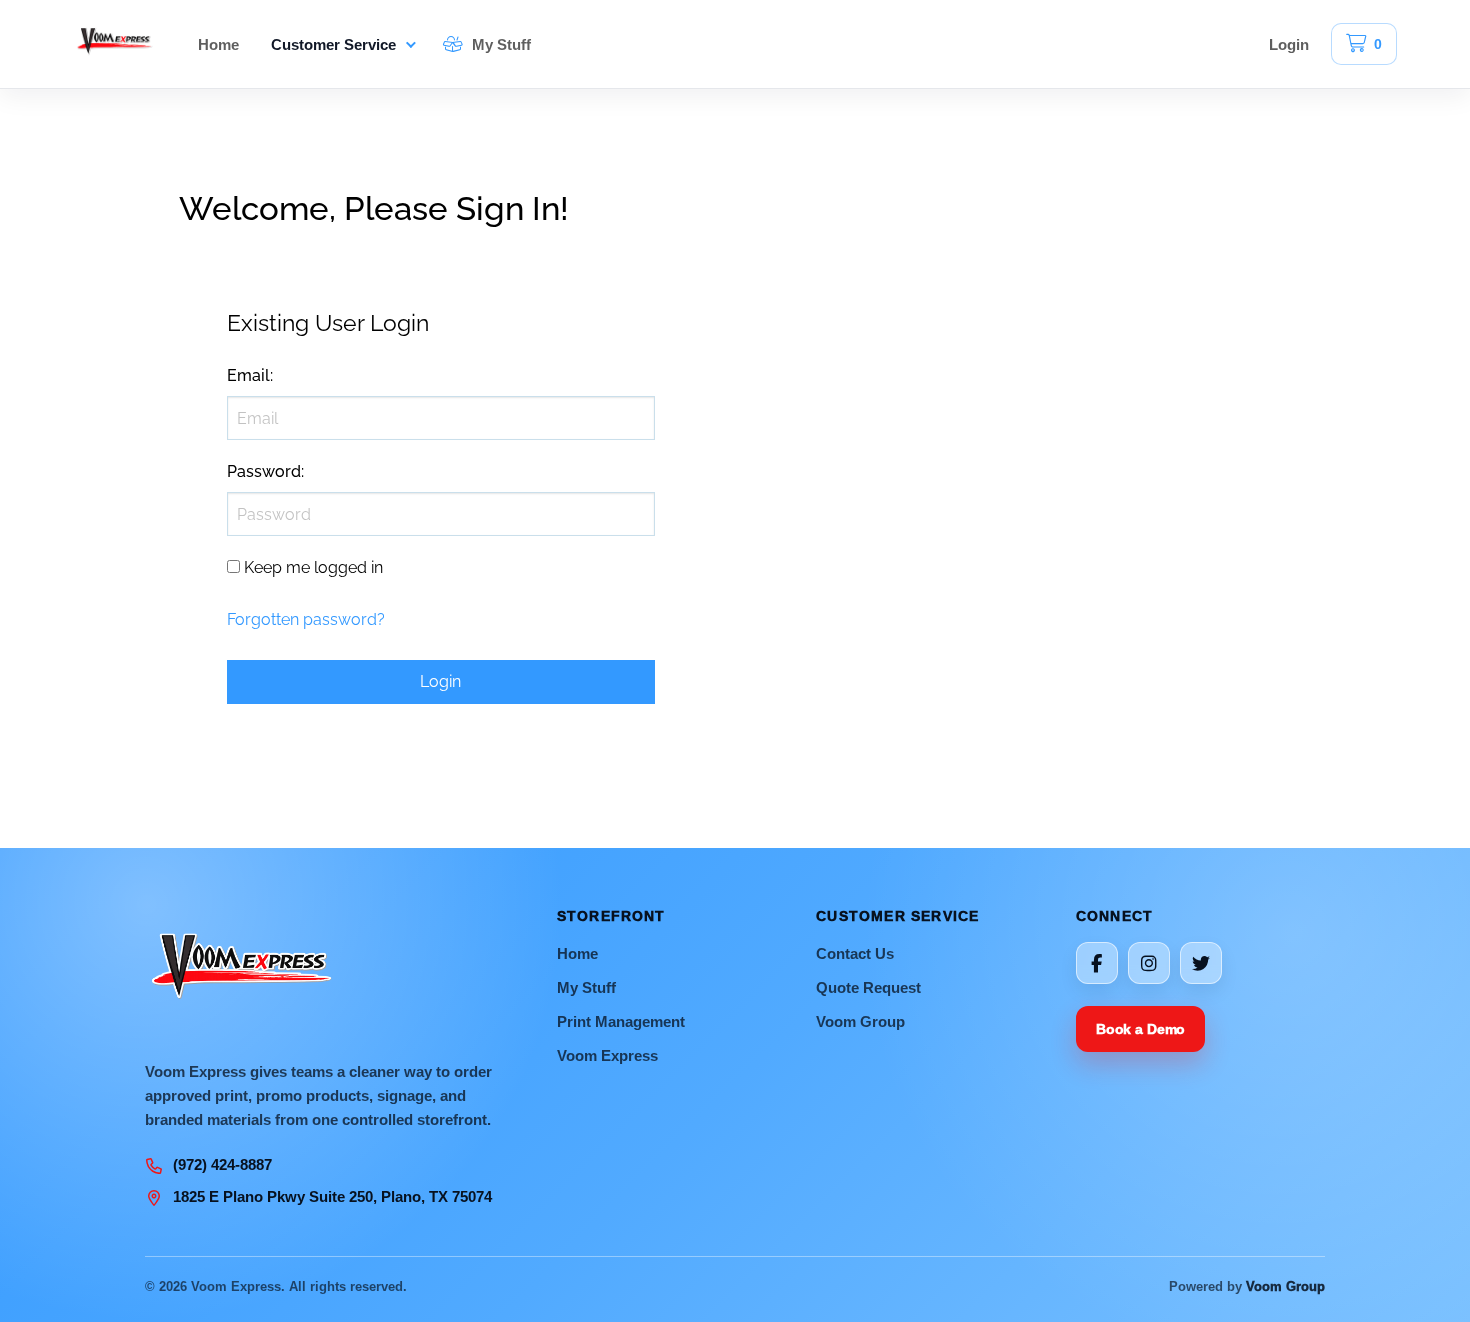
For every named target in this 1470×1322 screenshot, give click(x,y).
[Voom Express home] (116, 44)
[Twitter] (1201, 963)
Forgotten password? (306, 619)
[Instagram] (1149, 963)
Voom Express (607, 1055)
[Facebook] (1097, 963)
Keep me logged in (313, 567)
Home (218, 44)
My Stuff (499, 44)
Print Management (621, 1021)
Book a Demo (1140, 1029)
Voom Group (860, 1021)
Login (1289, 44)
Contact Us (855, 953)
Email (248, 375)
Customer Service (333, 44)
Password (264, 471)
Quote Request (868, 987)
